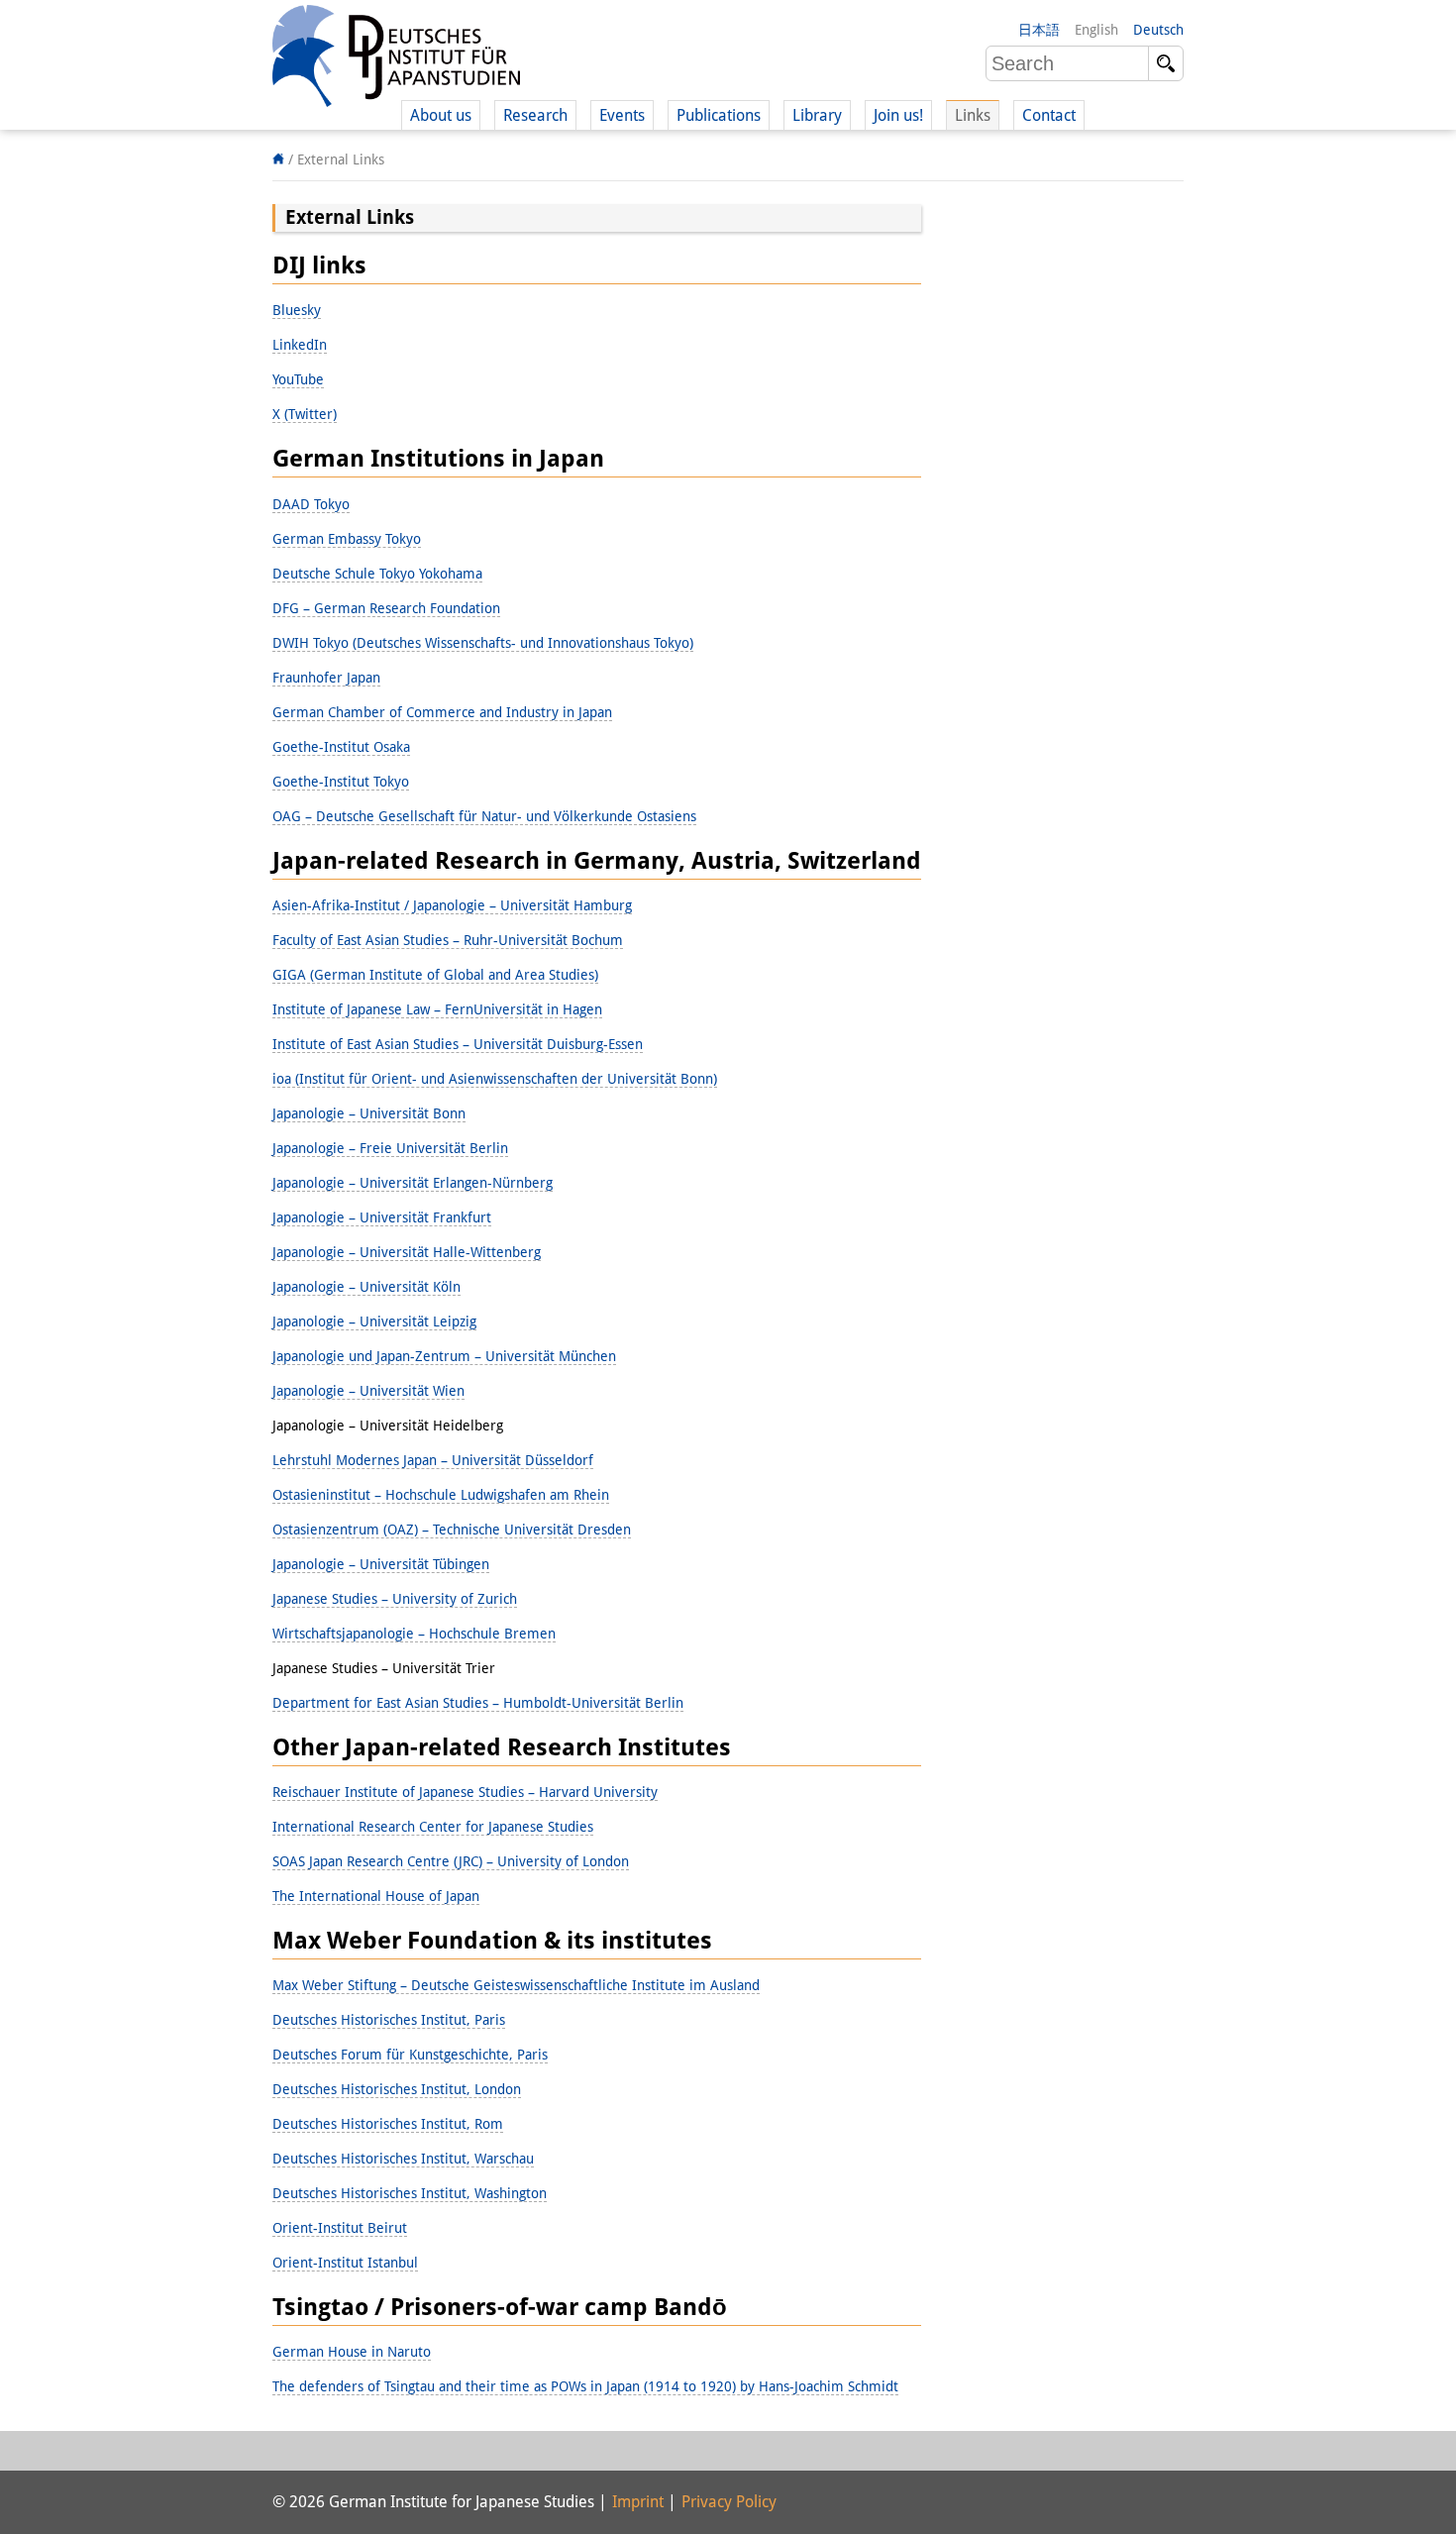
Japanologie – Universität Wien (368, 1391)
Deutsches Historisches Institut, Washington (410, 2193)
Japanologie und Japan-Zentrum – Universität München (444, 1356)
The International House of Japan (376, 1896)
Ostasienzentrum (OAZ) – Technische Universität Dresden (452, 1530)
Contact (1049, 115)
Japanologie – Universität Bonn (369, 1113)
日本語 (1039, 30)
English (1096, 30)
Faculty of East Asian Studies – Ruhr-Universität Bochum (448, 940)
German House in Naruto (352, 2352)
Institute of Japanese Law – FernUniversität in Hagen (437, 1009)
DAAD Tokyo (311, 504)
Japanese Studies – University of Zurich (395, 1599)
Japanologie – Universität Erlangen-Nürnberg (413, 1183)
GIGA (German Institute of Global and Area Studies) (435, 975)
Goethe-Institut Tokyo (341, 782)
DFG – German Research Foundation (386, 608)
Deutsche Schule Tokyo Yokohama (377, 574)
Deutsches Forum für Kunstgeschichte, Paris (410, 2055)
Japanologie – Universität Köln (366, 1287)
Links (973, 115)
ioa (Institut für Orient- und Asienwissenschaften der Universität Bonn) (495, 1079)
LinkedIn (300, 345)
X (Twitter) (305, 414)
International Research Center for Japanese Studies (433, 1827)
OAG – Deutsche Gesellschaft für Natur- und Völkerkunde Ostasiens (484, 816)
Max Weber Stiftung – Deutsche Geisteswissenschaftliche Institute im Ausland (516, 1985)
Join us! (898, 115)
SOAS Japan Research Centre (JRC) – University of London (451, 1861)
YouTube (298, 379)
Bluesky (297, 310)
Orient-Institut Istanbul (345, 2263)
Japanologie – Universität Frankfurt (382, 1217)
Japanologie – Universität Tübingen (381, 1564)
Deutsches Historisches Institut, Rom (388, 2124)
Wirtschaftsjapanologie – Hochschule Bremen (414, 1634)
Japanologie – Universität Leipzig (374, 1321)
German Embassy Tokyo (347, 539)
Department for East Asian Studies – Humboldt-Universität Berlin (478, 1703)
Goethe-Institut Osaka (341, 747)
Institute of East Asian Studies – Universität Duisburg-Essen (458, 1044)
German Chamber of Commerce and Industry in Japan (442, 712)
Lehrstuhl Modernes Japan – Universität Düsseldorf (433, 1460)
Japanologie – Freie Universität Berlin (390, 1148)
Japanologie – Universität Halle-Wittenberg (407, 1252)
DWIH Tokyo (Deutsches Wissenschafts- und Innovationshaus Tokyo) (483, 643)
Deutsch (1158, 30)
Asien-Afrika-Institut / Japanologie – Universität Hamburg (452, 905)
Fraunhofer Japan (326, 678)
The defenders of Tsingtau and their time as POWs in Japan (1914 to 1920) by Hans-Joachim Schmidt (585, 2386)
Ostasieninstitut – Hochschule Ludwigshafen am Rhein (441, 1495)
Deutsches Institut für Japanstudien (396, 59)
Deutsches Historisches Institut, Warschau (403, 2159)
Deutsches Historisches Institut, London (397, 2089)
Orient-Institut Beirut (340, 2228)
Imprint (638, 2502)
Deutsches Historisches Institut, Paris (389, 2020)
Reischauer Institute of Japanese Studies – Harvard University (465, 1792)
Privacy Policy (729, 2502)
